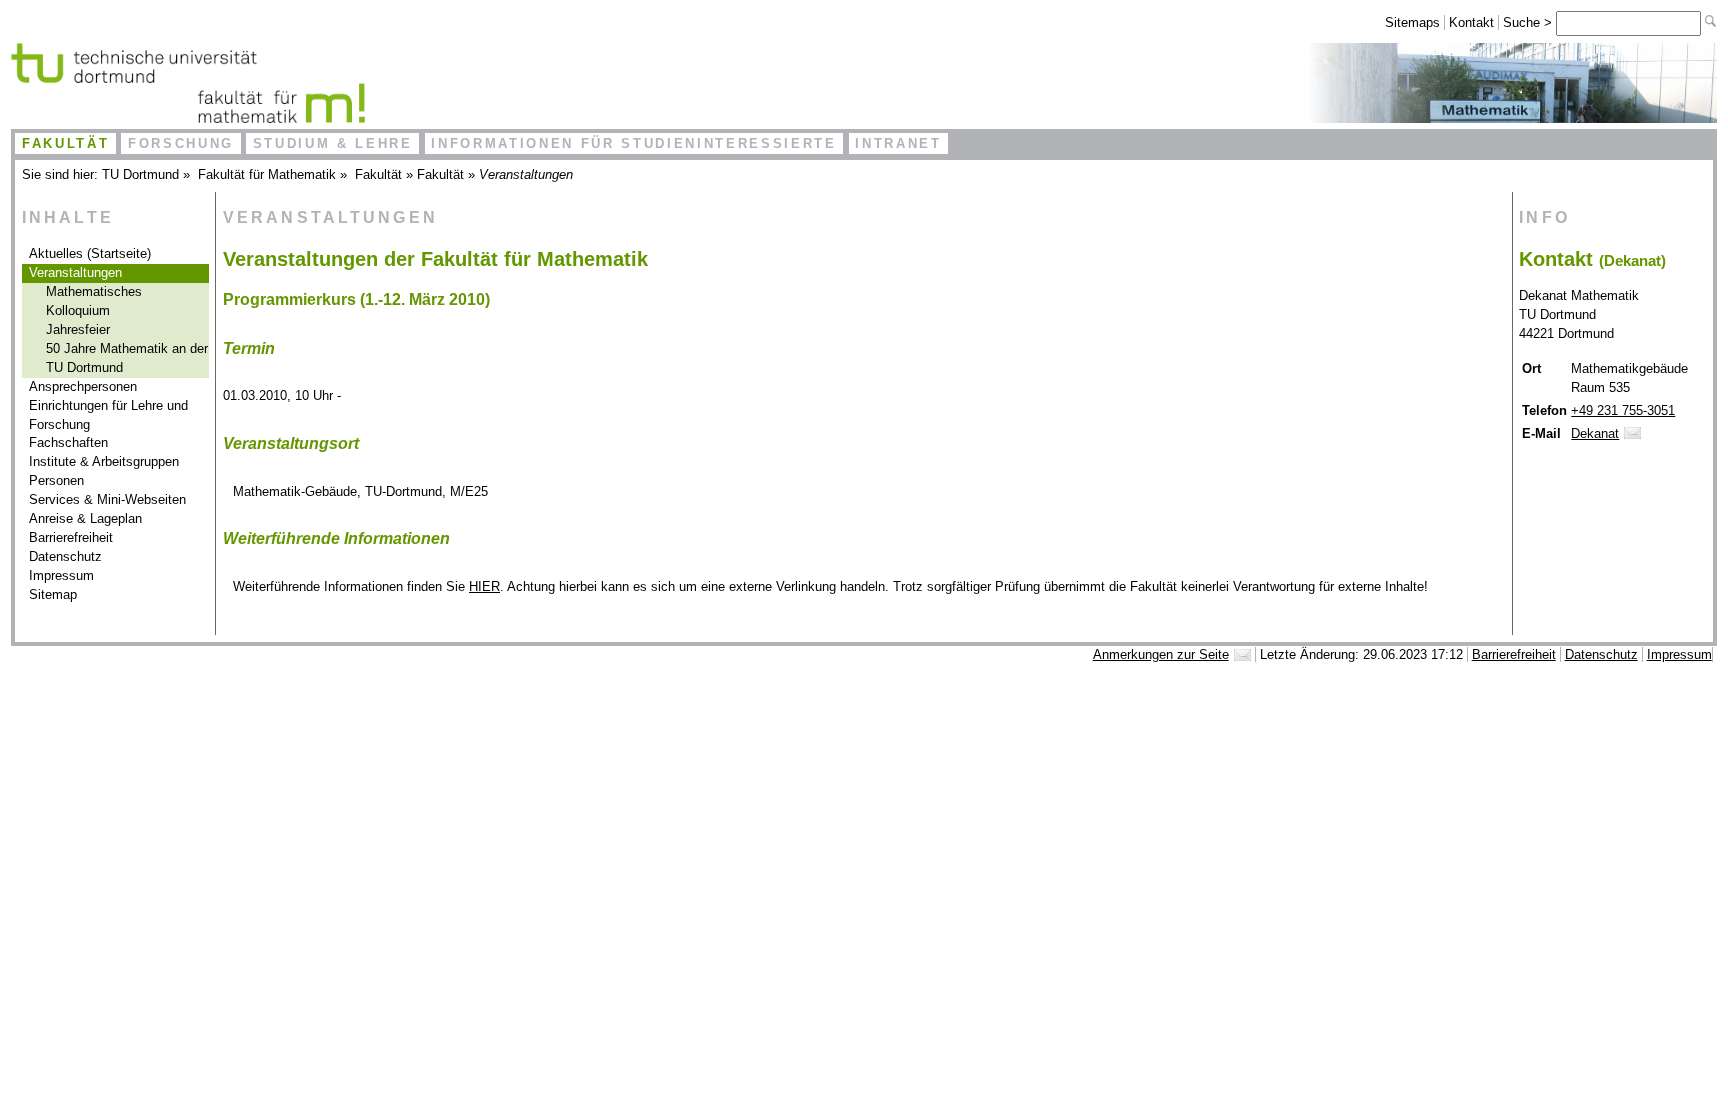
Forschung (181, 143)
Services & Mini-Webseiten (107, 499)
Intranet (898, 143)
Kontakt (1471, 22)
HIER (484, 586)
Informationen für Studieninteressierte (633, 143)
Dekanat (1595, 433)
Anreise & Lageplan (85, 518)
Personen (56, 480)
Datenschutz (65, 556)
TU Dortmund (140, 174)
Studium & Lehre (333, 143)
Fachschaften (68, 442)
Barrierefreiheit (71, 537)
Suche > (1529, 22)
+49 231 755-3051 (1623, 410)
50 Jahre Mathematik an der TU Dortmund (127, 358)
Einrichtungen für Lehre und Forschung (108, 415)
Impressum (61, 575)
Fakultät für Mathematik (267, 174)
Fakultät (65, 143)
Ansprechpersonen (83, 386)
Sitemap (53, 594)
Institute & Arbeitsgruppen (104, 461)
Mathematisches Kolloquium (94, 301)
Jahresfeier (78, 329)
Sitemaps (1412, 22)
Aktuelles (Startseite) (90, 253)
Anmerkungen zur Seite (1161, 654)
